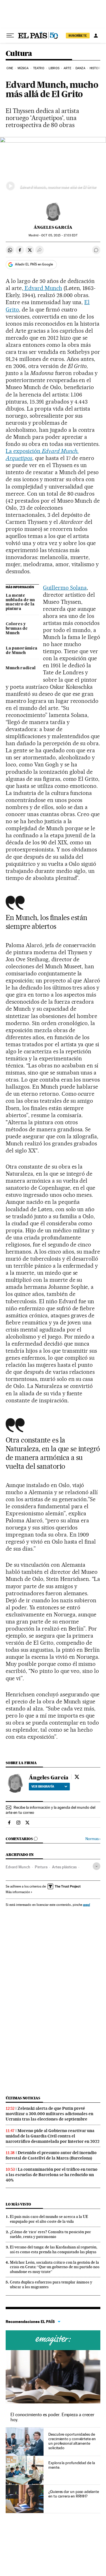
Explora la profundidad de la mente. (72, 2465)
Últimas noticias (23, 2098)
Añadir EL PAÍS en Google (34, 264)
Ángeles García (53, 227)
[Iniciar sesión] (96, 36)
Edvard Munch (43, 288)
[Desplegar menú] (10, 36)
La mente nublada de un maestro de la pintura (20, 602)
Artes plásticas (64, 1867)
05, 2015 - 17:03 (59, 235)
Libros (54, 68)
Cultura (19, 54)
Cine (10, 68)
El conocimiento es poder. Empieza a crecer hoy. (52, 2417)
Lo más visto (18, 2204)
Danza (80, 68)
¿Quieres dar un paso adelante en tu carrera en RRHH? (74, 2494)
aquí (86, 1905)
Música (23, 68)
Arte (67, 68)
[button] (53, 167)
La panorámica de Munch (21, 651)
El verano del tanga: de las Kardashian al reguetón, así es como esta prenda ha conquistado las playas (54, 2249)
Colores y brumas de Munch (17, 629)
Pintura (41, 1867)
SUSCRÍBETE (78, 36)
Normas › (93, 1839)
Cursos (53, 2340)
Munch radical (21, 668)
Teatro (39, 68)
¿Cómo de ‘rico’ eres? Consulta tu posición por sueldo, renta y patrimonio (50, 2234)
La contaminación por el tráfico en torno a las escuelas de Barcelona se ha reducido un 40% (52, 2175)
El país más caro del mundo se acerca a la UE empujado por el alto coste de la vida (49, 2219)
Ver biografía (43, 1786)
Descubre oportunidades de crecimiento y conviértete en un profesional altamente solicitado (72, 2441)
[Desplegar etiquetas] (97, 1866)
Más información (18, 1892)
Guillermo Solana (65, 588)
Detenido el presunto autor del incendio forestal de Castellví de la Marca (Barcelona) (51, 2155)
